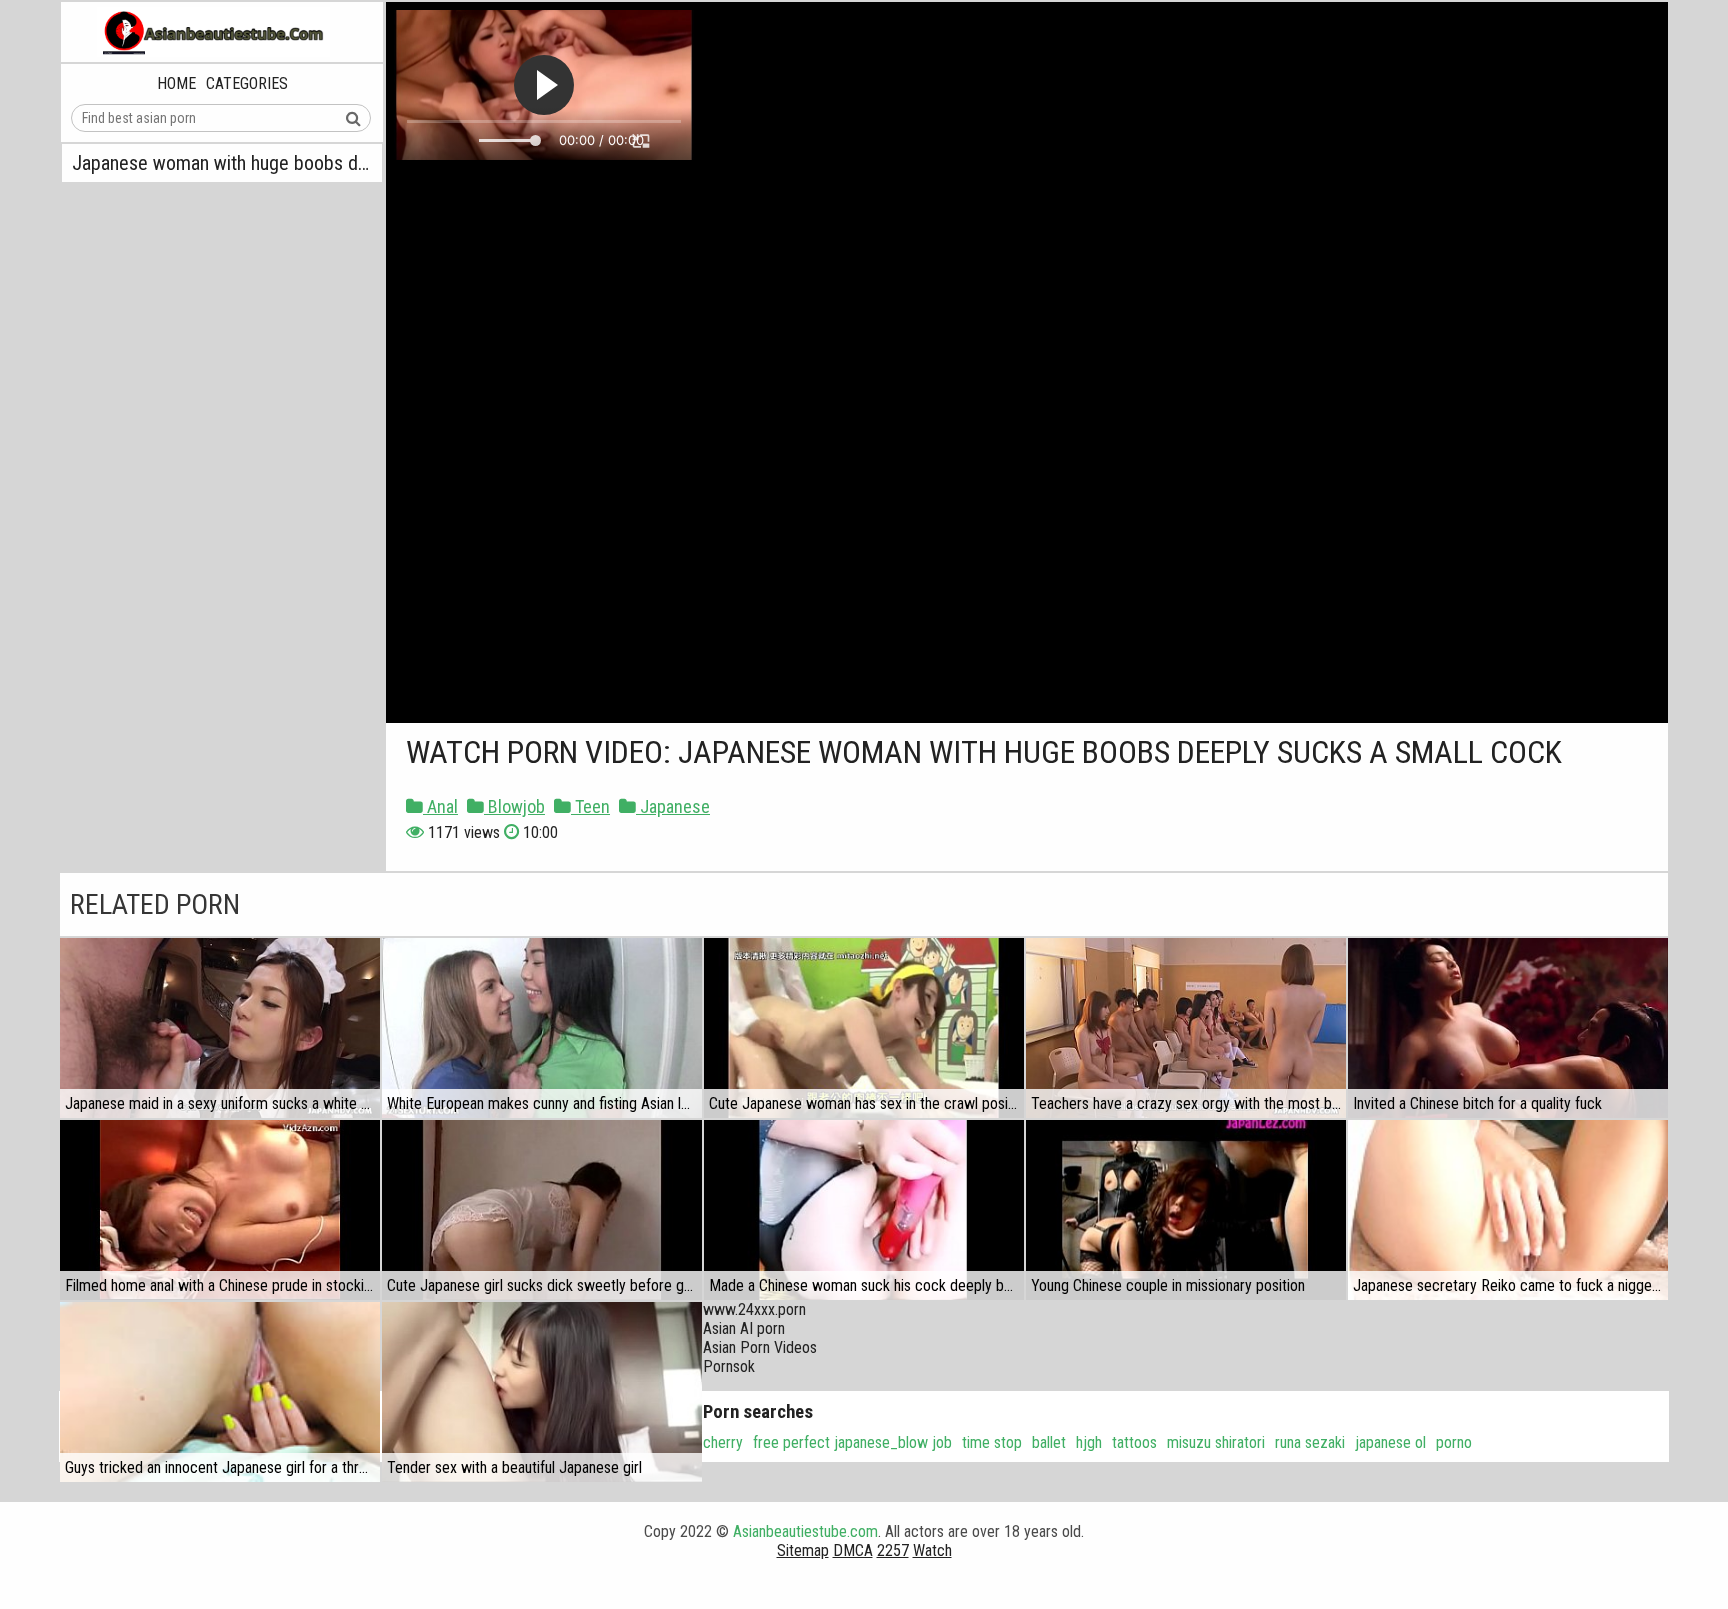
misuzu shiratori (1216, 1442)
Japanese (673, 806)
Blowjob (514, 806)
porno (1454, 1442)
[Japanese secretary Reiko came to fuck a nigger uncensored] (1508, 1210)
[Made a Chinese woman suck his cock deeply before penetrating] (864, 1210)
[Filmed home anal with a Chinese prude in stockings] (220, 1210)
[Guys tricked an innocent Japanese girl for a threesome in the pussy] (220, 1392)
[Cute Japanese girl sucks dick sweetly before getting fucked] (542, 1210)
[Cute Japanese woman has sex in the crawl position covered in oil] (864, 1028)
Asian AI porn (744, 1328)
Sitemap (803, 1550)
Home (176, 83)
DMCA (853, 1550)
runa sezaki (1310, 1442)
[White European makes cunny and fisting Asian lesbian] (542, 1028)
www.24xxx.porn (754, 1309)
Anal (440, 806)
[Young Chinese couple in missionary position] (1186, 1210)
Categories (247, 83)
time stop (992, 1442)
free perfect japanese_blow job (852, 1442)
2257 (893, 1550)
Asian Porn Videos (760, 1347)
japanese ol (1390, 1442)
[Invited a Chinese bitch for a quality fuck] (1508, 1028)
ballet (1049, 1442)
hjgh (1089, 1442)
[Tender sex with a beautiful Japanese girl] (542, 1392)
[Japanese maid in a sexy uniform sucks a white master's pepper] (220, 1028)
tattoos (1134, 1442)
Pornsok (729, 1366)
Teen (590, 806)
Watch (932, 1550)
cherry (723, 1442)
